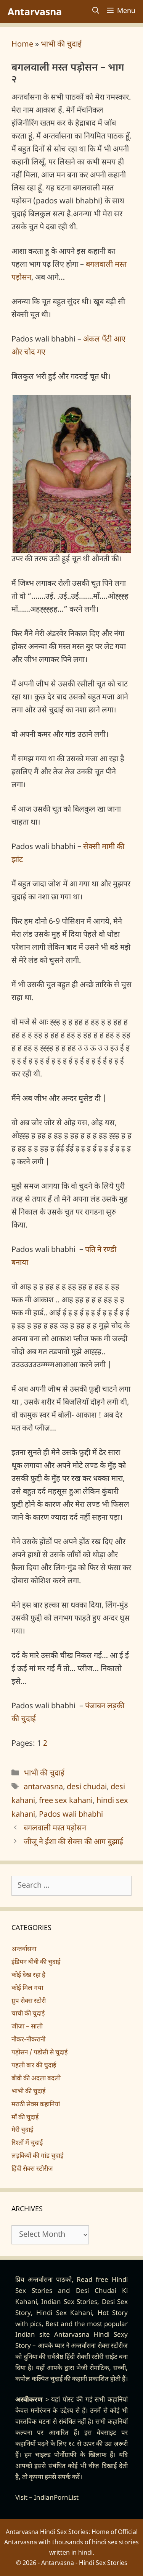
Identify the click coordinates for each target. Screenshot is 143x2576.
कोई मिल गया (27, 1988)
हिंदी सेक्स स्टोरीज (32, 2169)
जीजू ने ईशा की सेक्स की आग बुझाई (73, 1842)
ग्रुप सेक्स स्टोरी (29, 2001)
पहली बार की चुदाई (34, 2066)
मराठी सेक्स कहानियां (36, 2105)
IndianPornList (56, 2498)
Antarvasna (35, 11)
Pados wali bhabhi (71, 1815)
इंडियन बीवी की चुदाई (36, 1962)
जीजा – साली (27, 2027)
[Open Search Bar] (96, 11)
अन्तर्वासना (24, 1949)
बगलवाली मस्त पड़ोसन (55, 1828)
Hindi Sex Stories (103, 2563)
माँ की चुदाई (25, 2118)
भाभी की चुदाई (61, 45)
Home (22, 45)
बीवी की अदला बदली (36, 2079)
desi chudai (87, 1787)
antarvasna (43, 1787)
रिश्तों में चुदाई (27, 2143)
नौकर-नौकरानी (28, 2040)
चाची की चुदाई (28, 2014)
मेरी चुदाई (22, 2130)
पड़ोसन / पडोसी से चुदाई (39, 2053)
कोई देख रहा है (28, 1975)
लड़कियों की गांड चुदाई (37, 2156)
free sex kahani (66, 1801)
